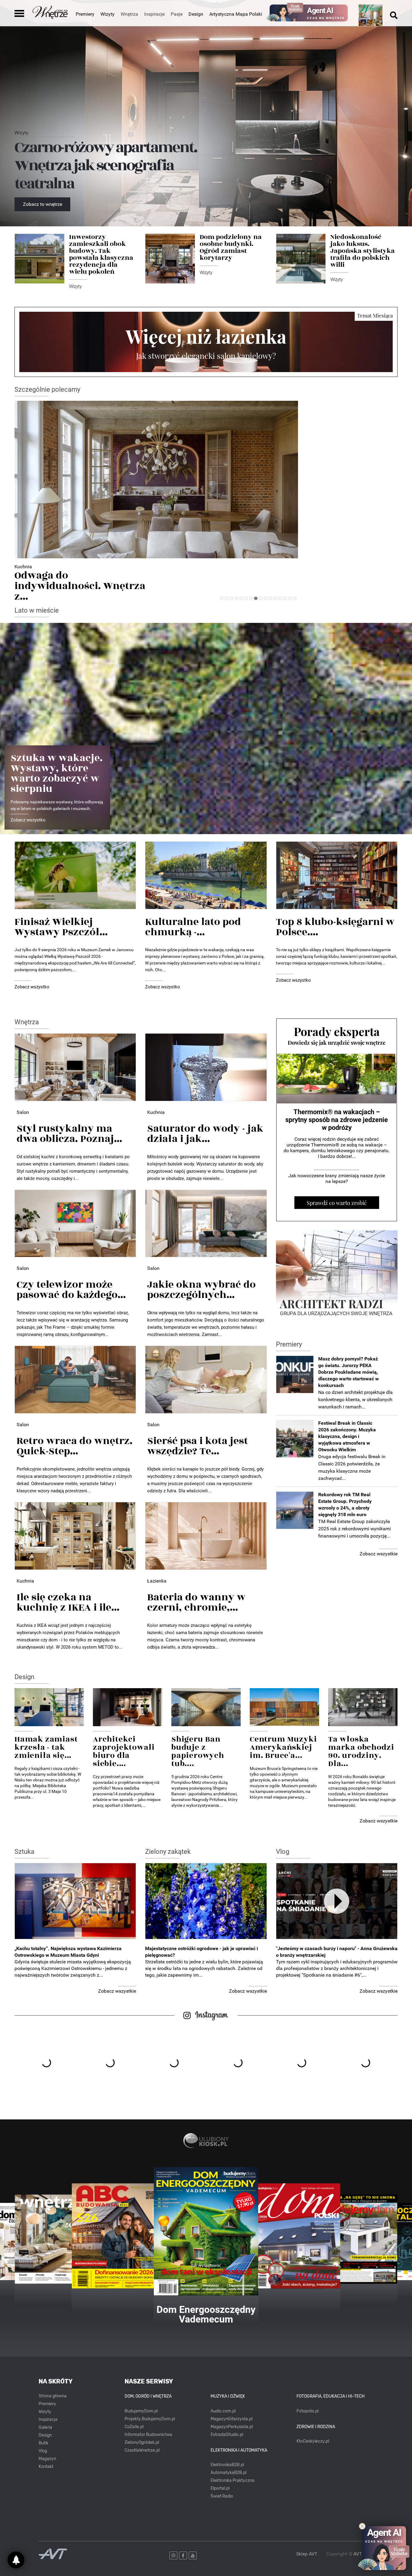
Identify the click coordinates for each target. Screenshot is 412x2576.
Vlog (283, 1852)
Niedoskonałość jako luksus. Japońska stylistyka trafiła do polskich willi (363, 251)
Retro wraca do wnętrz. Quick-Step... (74, 1446)
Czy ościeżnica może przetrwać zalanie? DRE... (76, 581)
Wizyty (108, 14)
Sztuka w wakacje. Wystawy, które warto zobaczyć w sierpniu (57, 773)
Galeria (45, 2427)
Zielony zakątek (168, 1852)
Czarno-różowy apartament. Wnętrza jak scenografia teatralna (106, 166)
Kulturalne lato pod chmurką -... (193, 927)
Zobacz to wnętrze (43, 204)
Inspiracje (48, 2420)
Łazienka (24, 567)
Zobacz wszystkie (379, 1554)
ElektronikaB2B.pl (227, 2465)
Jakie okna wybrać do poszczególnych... (201, 1290)
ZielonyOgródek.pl (142, 2442)
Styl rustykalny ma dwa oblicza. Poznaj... (69, 1134)
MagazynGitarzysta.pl (231, 2419)
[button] (222, 598)
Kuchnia (156, 1112)
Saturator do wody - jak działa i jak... (205, 1134)
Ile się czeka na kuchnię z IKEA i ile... (68, 1602)
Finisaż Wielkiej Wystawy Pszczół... (61, 927)
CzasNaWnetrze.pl (142, 2450)
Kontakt (46, 2467)
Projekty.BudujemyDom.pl (150, 2419)
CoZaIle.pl (134, 2427)
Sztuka (24, 1852)
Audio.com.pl (223, 2411)
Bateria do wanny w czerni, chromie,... (196, 1602)
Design (196, 14)
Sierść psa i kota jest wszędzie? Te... (198, 1446)
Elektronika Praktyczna (233, 2480)
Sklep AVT (307, 2554)
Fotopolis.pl (307, 2411)
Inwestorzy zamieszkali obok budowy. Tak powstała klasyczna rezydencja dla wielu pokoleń (101, 254)
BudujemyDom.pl (141, 2411)
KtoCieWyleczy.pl (313, 2441)
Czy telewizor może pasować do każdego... (71, 1290)
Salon (23, 1112)
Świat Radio (222, 2496)
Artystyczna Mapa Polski (236, 14)
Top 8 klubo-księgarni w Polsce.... (335, 927)
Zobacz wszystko (28, 820)
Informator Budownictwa (148, 2435)
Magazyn (47, 2459)
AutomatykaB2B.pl (228, 2473)
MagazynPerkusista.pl (232, 2427)
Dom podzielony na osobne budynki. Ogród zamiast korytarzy (231, 247)
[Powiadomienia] (16, 2560)
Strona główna (53, 2396)
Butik (43, 2443)
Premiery (85, 14)
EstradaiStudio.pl (227, 2435)
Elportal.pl (220, 2488)
